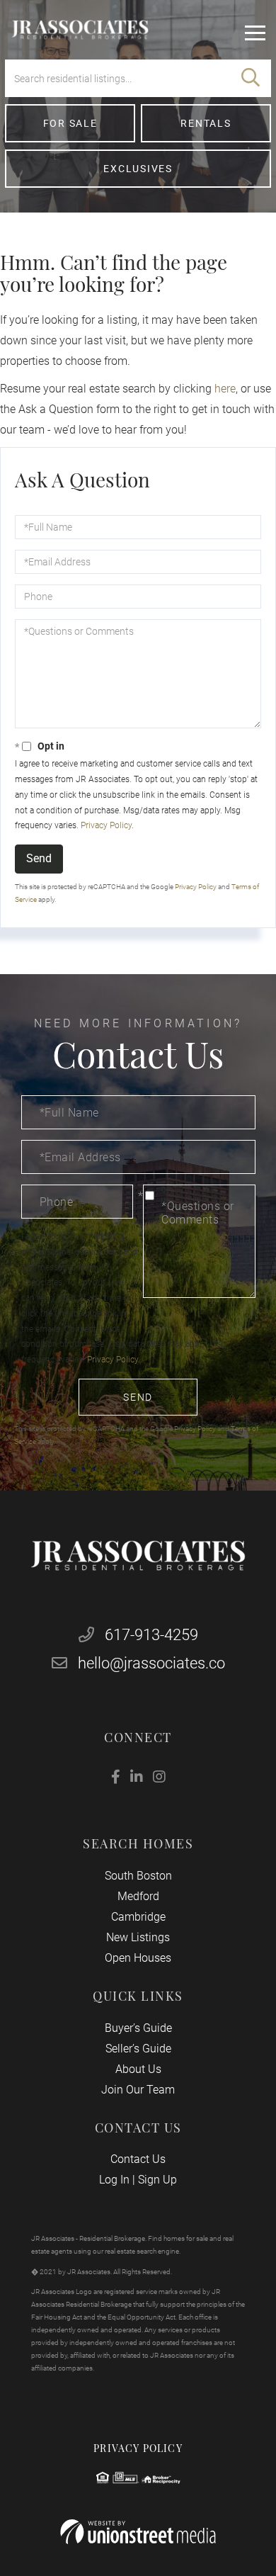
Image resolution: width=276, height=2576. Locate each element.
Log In (114, 2180)
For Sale (70, 123)
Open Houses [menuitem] (138, 1958)
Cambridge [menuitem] (138, 1917)
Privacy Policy (106, 825)
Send (39, 858)
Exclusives (138, 169)
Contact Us (138, 2159)
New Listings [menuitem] (138, 1937)
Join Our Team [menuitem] (138, 2090)
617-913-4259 (150, 1635)
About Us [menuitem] (138, 2069)
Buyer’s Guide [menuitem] (138, 2028)
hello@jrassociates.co (151, 1663)
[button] (251, 78)
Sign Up (157, 2180)
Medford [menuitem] (138, 1896)
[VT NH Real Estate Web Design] (138, 2532)
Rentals (206, 123)
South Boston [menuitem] (138, 1876)
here (225, 389)
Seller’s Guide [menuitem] (138, 2049)
